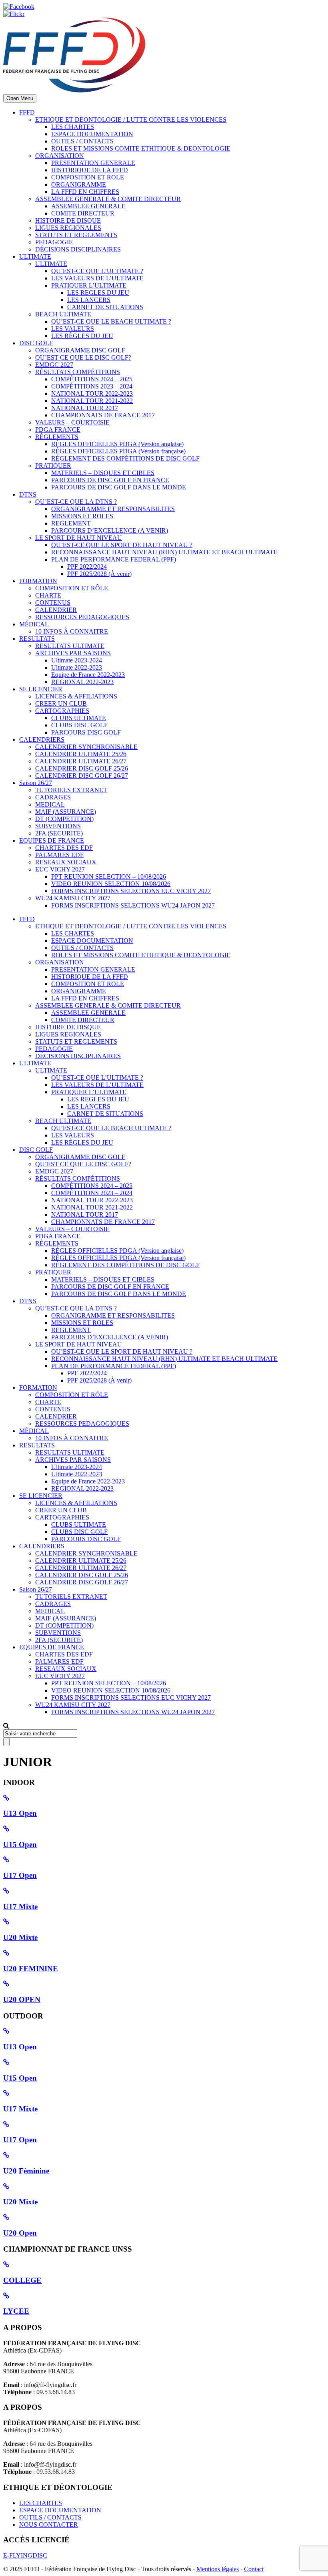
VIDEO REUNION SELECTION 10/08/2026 (111, 884)
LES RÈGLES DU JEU (82, 336)
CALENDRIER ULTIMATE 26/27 (81, 761)
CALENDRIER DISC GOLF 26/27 (82, 776)
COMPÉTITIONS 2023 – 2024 (92, 386)
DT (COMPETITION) (64, 819)
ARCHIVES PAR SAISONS (73, 653)
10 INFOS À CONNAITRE (72, 631)
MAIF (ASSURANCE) (66, 812)
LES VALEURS (73, 329)
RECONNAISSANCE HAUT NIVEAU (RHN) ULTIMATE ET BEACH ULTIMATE (164, 552)
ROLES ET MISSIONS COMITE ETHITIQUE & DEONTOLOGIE (141, 148)
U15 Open (20, 1844)
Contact (254, 2569)
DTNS (28, 494)
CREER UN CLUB (61, 703)
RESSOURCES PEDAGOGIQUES (82, 617)
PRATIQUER (53, 466)
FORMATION (38, 581)
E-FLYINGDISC (25, 2555)
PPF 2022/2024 (87, 567)
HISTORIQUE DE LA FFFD (90, 170)
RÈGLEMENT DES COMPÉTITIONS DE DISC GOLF (125, 458)
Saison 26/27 (36, 783)
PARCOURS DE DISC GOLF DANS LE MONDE (119, 487)
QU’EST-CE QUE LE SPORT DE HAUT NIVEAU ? (122, 545)
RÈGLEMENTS (57, 437)
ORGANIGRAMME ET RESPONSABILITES (113, 509)
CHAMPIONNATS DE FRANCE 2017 (103, 415)
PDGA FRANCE (58, 430)
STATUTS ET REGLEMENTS (76, 235)
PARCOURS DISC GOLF (86, 732)
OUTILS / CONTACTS (82, 141)
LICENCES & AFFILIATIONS (76, 696)
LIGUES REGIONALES (68, 228)
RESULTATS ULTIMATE (70, 646)
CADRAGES (53, 797)
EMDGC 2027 (54, 365)
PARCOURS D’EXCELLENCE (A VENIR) (110, 530)
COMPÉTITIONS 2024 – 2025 (92, 379)
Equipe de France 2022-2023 (88, 675)
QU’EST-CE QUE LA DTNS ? (76, 502)
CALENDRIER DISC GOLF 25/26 (82, 768)
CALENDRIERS (42, 740)
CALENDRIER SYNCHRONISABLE (86, 747)
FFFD (27, 112)
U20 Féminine (26, 2171)
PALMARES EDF (59, 855)
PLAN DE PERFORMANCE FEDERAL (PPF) (114, 559)
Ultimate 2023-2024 (77, 660)
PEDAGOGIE (54, 242)
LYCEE (16, 2311)
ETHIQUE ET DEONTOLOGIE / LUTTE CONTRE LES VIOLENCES (131, 120)
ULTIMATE (35, 257)
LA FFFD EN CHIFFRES (85, 192)
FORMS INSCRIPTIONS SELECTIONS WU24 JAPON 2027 (133, 905)
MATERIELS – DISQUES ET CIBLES (103, 473)
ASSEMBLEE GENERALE (88, 206)
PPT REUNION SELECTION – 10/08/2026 (109, 876)
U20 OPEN (22, 1999)
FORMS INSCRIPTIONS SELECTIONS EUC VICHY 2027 (131, 891)
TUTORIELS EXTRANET (71, 790)
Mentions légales (218, 2569)
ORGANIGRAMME (79, 184)
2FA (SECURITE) (59, 833)
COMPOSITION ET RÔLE (72, 588)
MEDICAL (50, 804)
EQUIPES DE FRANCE (52, 840)
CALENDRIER (56, 610)
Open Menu (20, 98)
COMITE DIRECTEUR (83, 213)
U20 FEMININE (31, 1969)
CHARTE (48, 595)
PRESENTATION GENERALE (93, 163)
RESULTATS (37, 639)
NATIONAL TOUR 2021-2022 (92, 401)
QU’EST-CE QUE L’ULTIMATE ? (97, 271)
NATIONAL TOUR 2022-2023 (92, 393)
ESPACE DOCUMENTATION (92, 134)
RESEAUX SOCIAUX (66, 862)
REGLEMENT (71, 523)
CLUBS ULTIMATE (79, 718)
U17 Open (20, 1875)
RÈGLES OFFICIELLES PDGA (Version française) (118, 451)
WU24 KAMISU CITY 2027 (73, 898)
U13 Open (20, 1813)
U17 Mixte (20, 1907)
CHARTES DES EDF (64, 848)
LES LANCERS (89, 300)
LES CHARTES (73, 127)
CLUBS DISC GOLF (79, 725)
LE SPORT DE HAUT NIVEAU (79, 538)
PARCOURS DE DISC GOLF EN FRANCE (110, 480)
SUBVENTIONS (58, 826)
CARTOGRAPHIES (62, 711)
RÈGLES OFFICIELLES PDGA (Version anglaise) (117, 444)
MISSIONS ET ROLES (82, 516)
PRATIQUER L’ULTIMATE (89, 285)
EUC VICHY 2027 (60, 869)
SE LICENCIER (41, 689)
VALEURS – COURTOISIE (72, 422)
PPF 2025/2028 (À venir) (99, 574)
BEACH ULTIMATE (63, 314)
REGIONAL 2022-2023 (82, 682)
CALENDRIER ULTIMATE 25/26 (81, 754)
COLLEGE (22, 2280)
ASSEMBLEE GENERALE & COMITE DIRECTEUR (108, 199)
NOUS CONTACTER (49, 2525)
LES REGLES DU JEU (98, 293)
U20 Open (20, 2233)
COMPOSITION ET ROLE (88, 177)
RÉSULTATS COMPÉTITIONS (78, 372)
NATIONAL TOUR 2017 (85, 408)
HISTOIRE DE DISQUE (68, 220)
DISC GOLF (36, 343)
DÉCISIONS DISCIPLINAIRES (78, 249)
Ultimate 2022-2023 (77, 667)
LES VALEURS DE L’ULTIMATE (97, 278)
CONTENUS (53, 603)
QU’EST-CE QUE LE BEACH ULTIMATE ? (111, 321)
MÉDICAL (34, 624)
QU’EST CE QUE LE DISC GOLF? (83, 357)
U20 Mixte (20, 1937)
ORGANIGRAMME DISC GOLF (80, 350)
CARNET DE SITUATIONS (105, 307)
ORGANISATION (60, 156)
